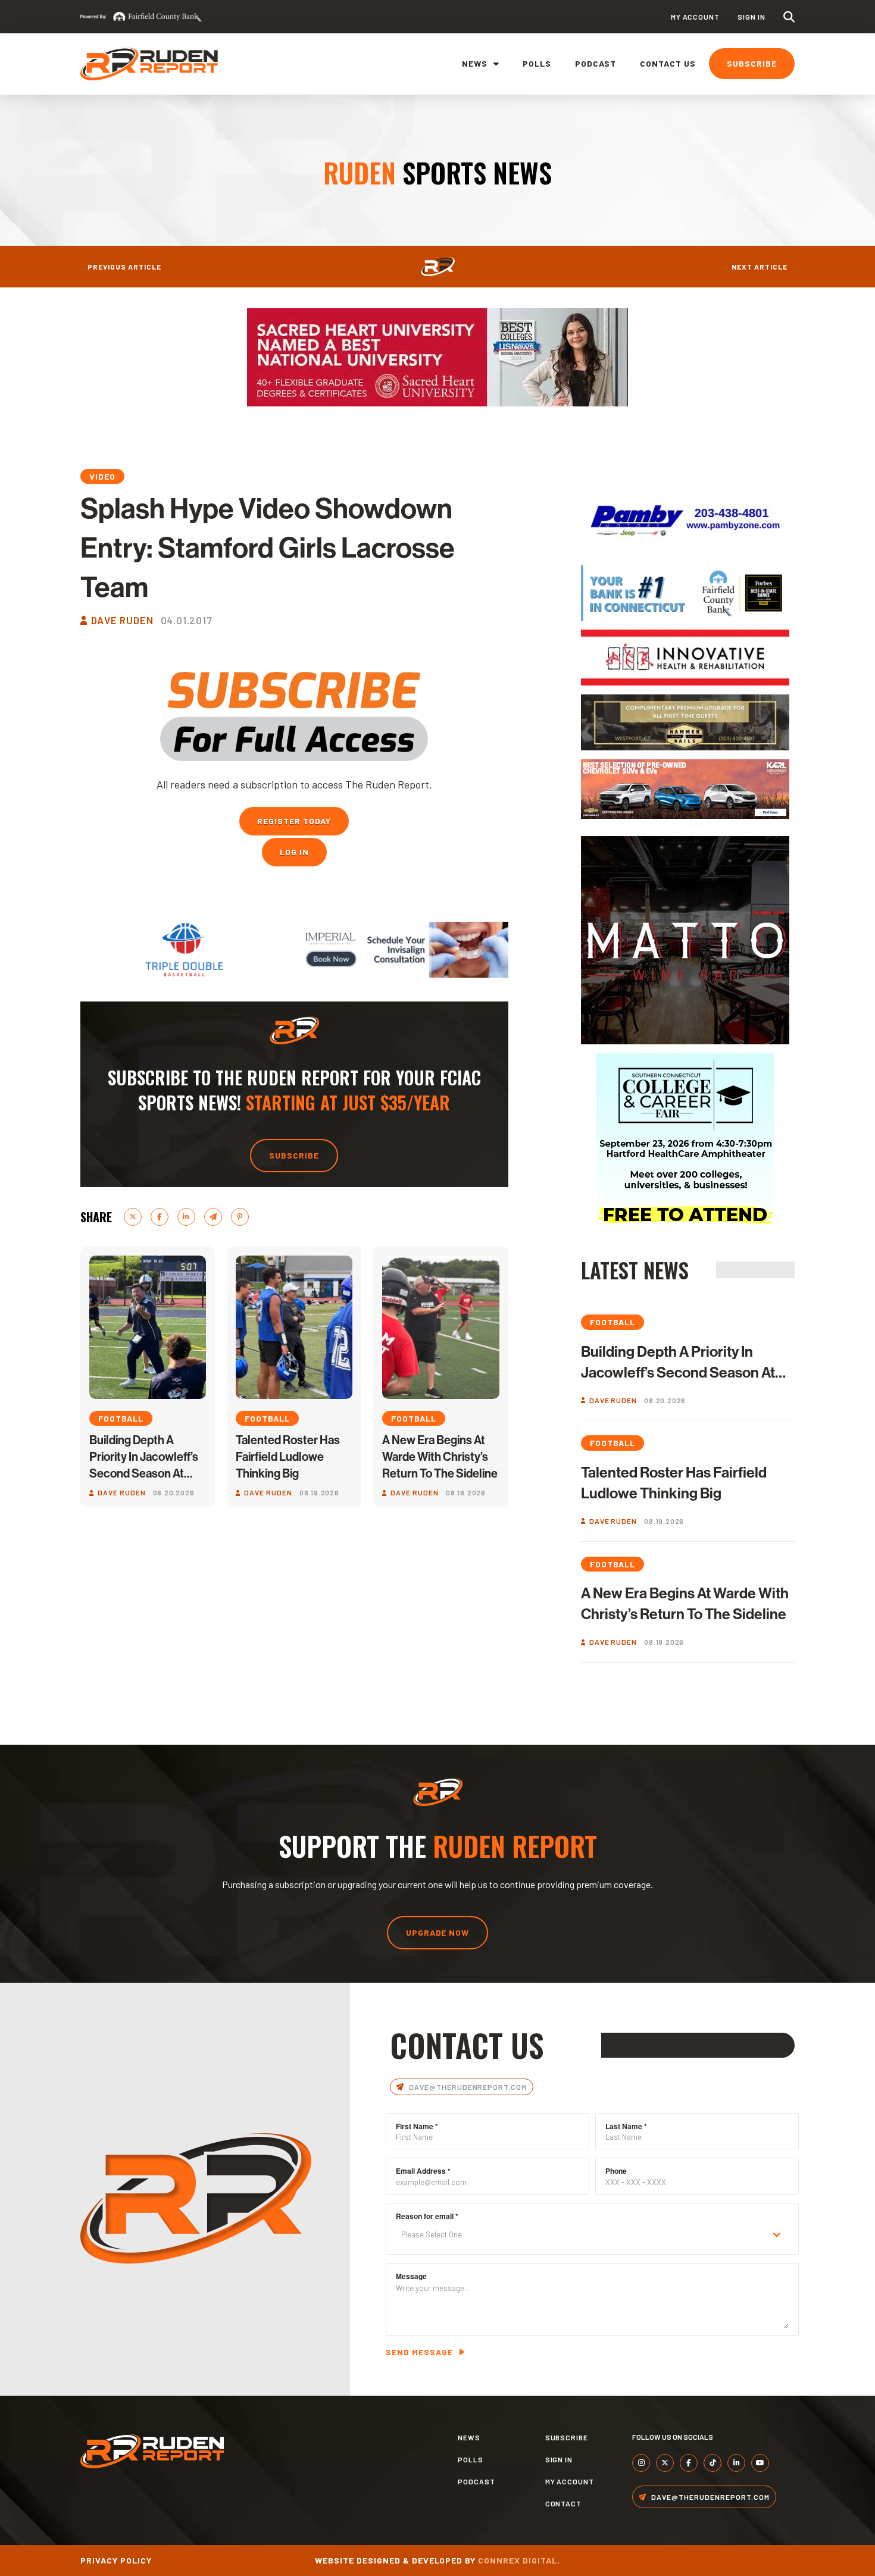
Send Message (419, 2352)
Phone (616, 2171)
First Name (417, 2126)
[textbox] (581, 2235)
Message (411, 2276)
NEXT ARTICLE (760, 267)
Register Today (294, 821)
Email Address (423, 2171)
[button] (789, 17)
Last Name (626, 2126)
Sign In (751, 17)
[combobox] (592, 2235)
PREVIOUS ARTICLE (124, 267)
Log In (294, 852)
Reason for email (427, 2216)
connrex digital (518, 2560)
